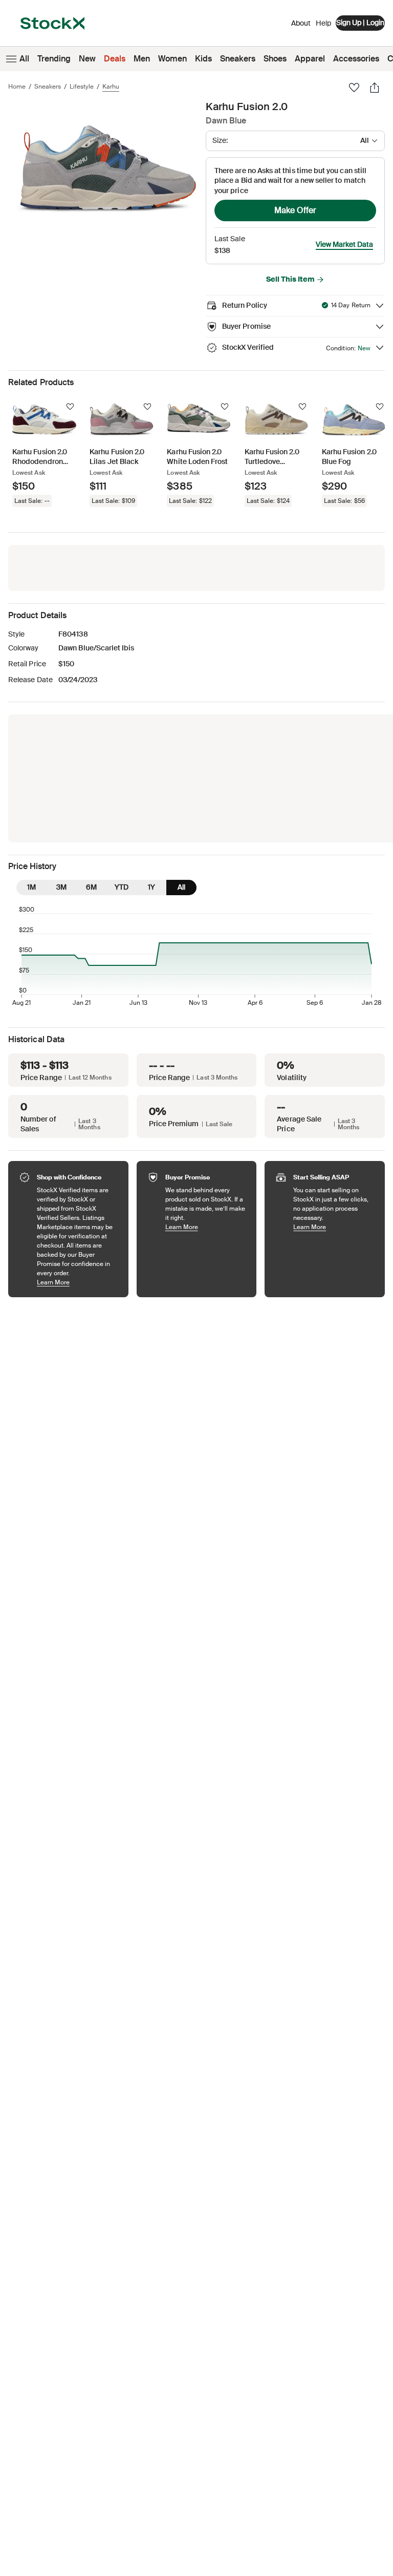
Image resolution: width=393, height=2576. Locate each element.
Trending (54, 59)
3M (61, 887)
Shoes (275, 59)
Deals (115, 59)
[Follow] (70, 407)
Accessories (356, 59)
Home (17, 87)
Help (323, 23)
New (87, 59)
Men (142, 59)
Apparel (310, 59)
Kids (203, 59)
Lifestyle (82, 87)
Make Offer (295, 210)
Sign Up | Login (360, 23)
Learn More (78, 1282)
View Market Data (344, 244)
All (24, 59)
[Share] (375, 88)
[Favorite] (354, 88)
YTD (122, 887)
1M (31, 887)
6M (91, 887)
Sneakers (238, 59)
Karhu (111, 87)
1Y (151, 887)
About (301, 26)
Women (172, 59)
